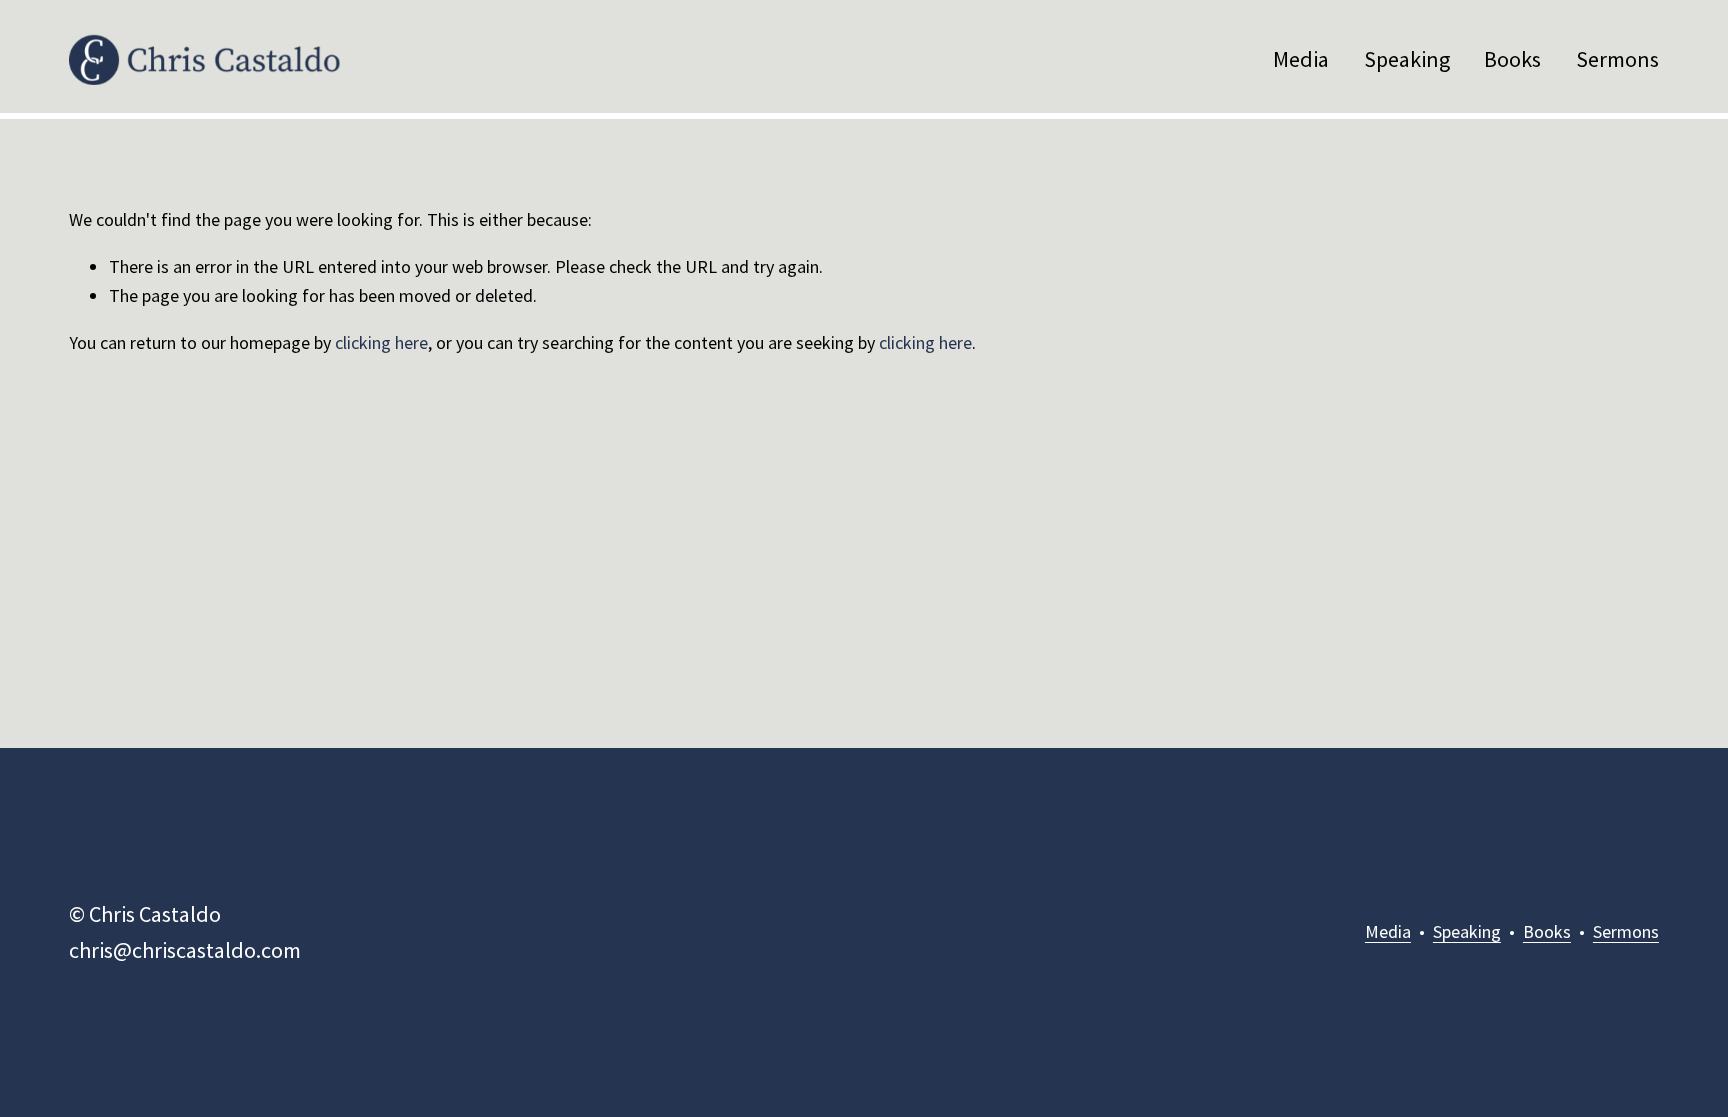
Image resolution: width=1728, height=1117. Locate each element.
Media (1301, 59)
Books (1512, 59)
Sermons (1617, 59)
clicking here (381, 342)
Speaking (1407, 59)
